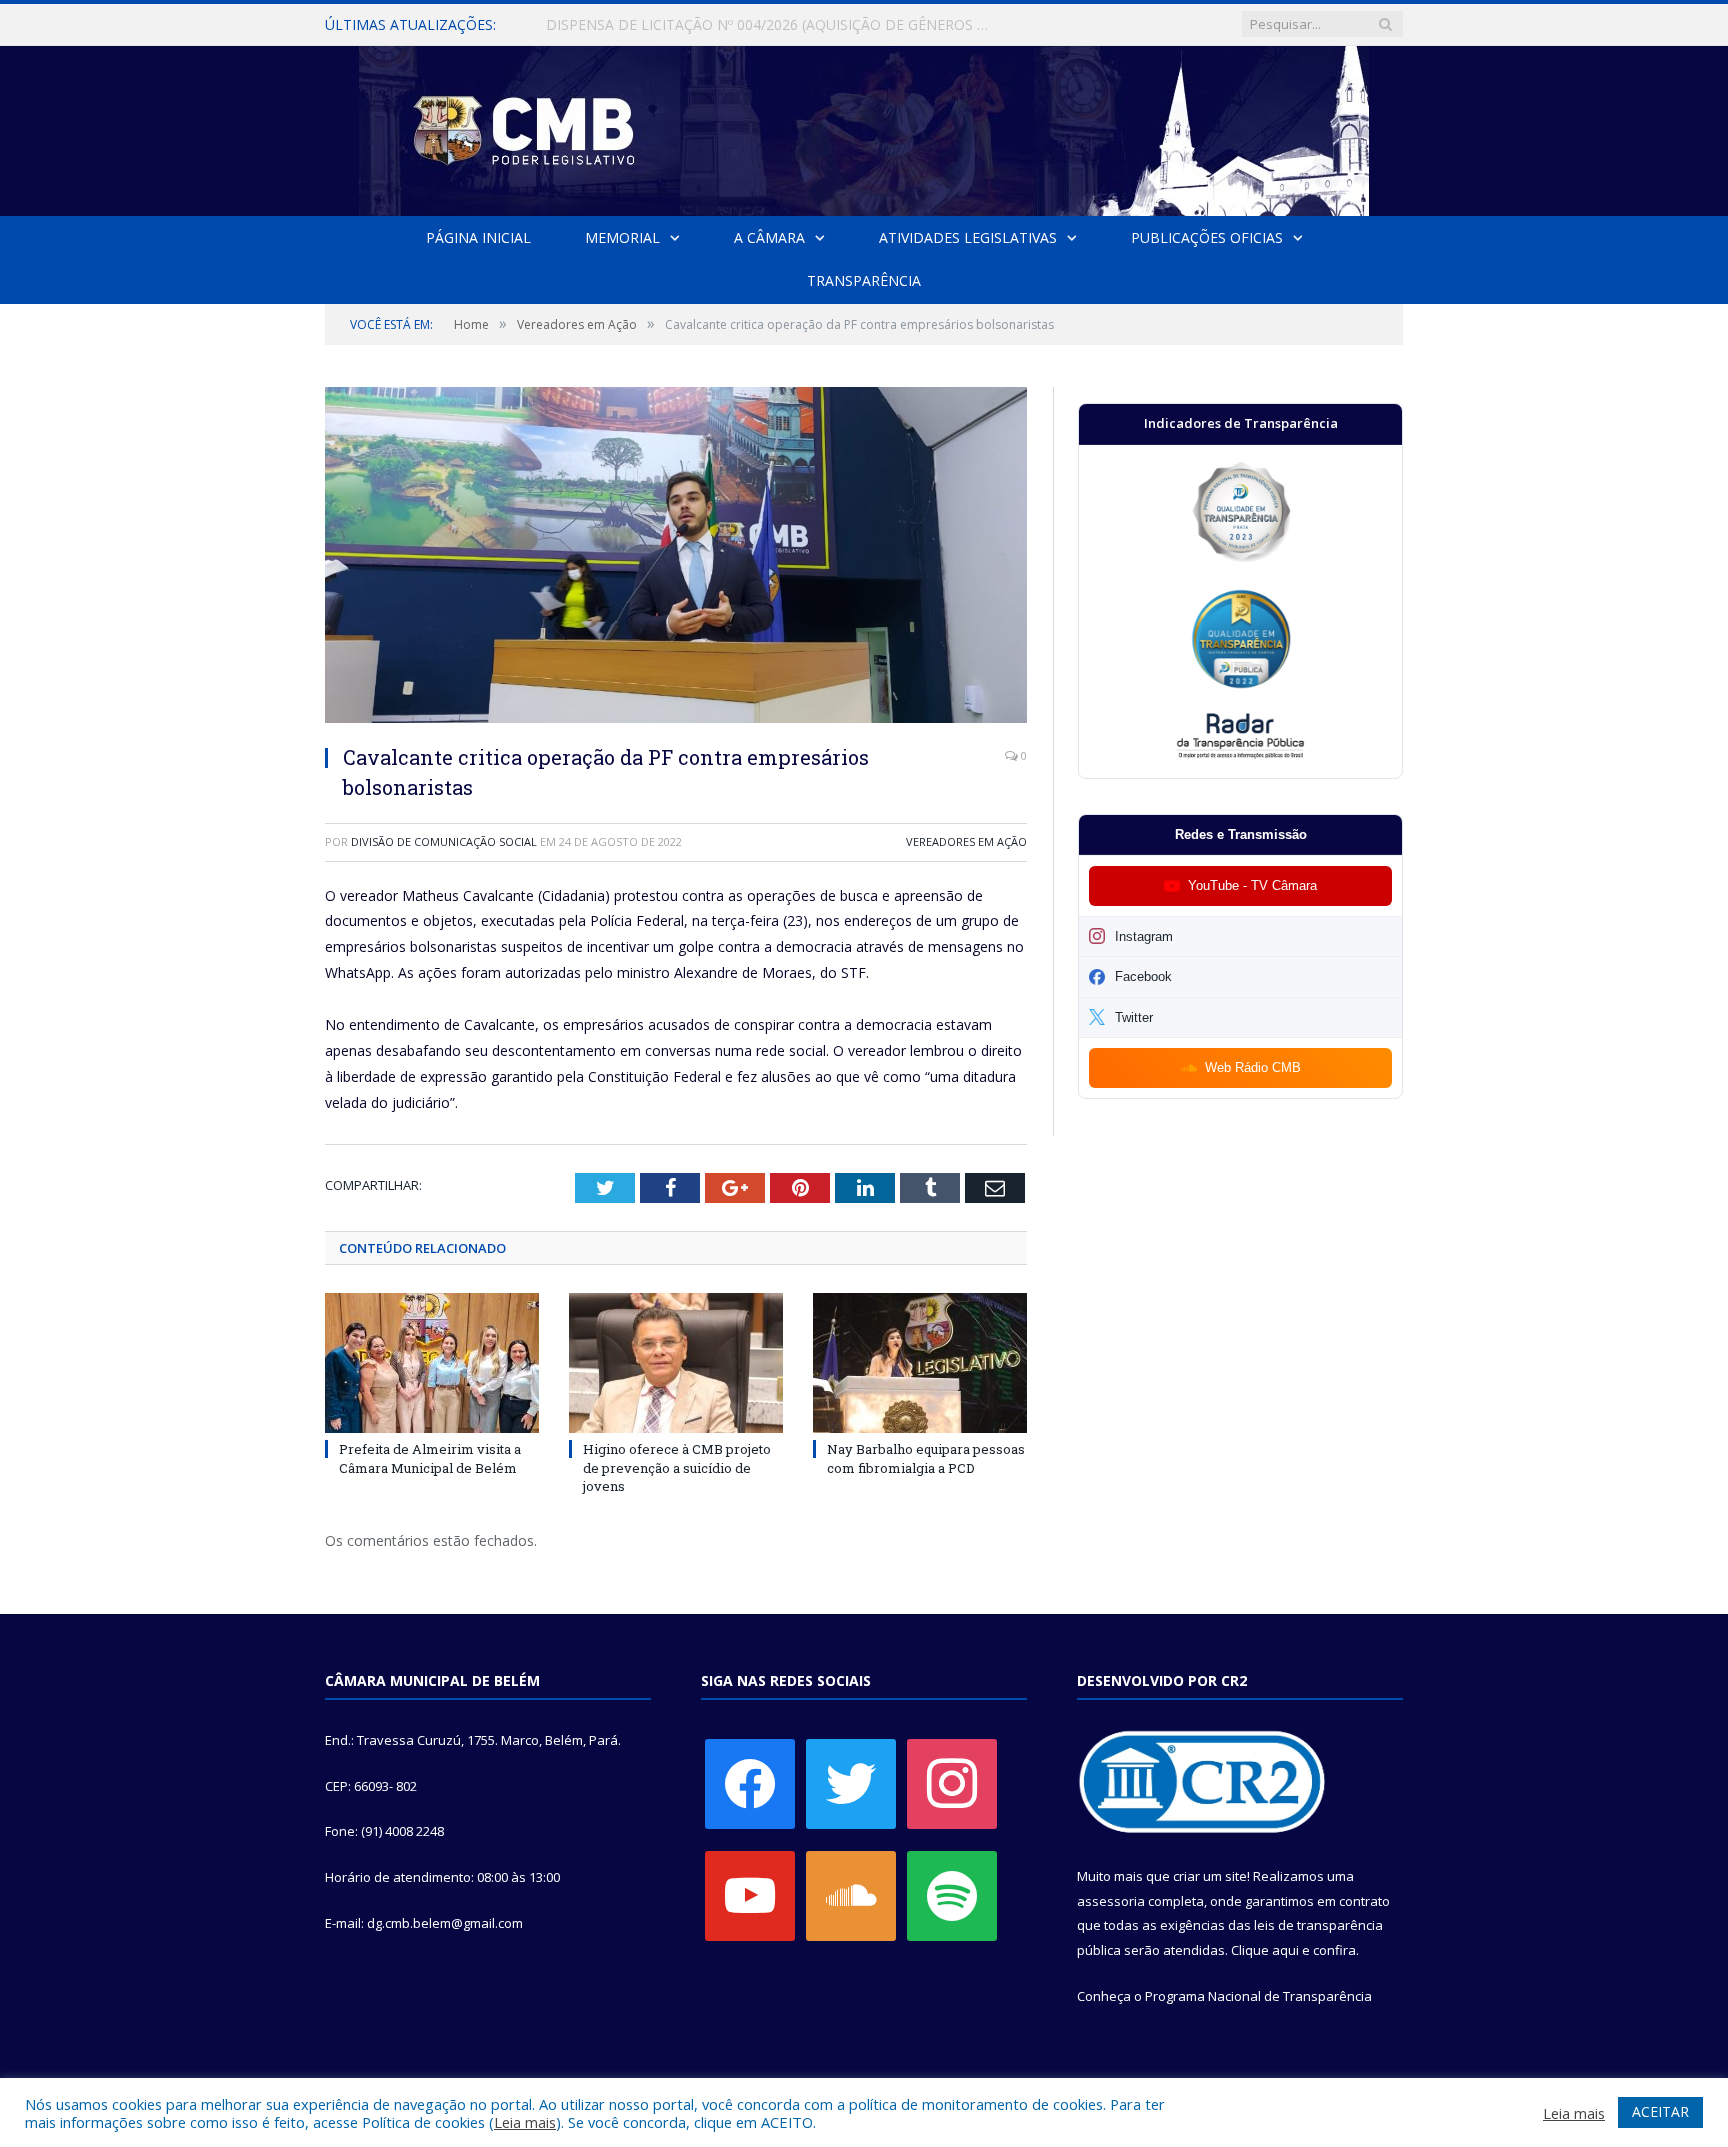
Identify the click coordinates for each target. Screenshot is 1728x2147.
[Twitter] (851, 1782)
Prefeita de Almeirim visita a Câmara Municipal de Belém (430, 1458)
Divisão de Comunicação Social (444, 841)
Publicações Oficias (1207, 237)
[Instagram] (952, 1782)
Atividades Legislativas (968, 237)
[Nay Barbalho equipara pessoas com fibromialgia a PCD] (920, 1363)
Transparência (864, 280)
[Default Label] (750, 1894)
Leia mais (525, 2122)
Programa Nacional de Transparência (1258, 1996)
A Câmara (769, 237)
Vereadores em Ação (966, 841)
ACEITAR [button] (1660, 2111)
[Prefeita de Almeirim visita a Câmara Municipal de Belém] (432, 1363)
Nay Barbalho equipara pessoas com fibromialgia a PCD (926, 1458)
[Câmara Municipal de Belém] (864, 126)
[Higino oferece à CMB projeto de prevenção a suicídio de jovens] (676, 1363)
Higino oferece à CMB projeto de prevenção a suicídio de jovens (677, 1467)
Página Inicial (478, 237)
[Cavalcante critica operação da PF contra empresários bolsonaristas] (676, 557)
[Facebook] (750, 1782)
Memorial (622, 237)
